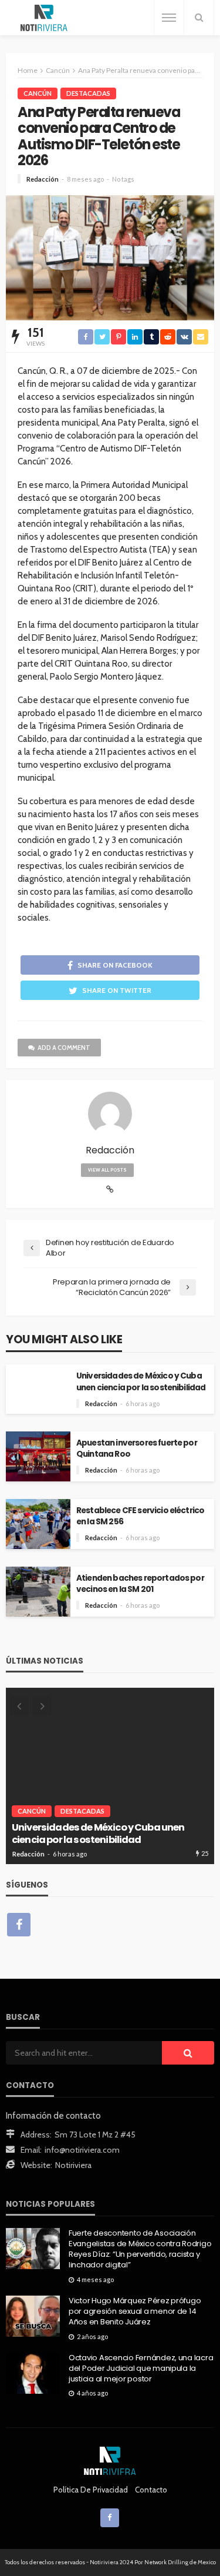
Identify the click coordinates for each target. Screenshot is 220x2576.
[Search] (199, 18)
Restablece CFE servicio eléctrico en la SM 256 (140, 1516)
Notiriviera (73, 2165)
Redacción (43, 179)
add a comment (64, 1048)
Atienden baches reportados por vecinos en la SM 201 (140, 1584)
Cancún (38, 93)
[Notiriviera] (44, 18)
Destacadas (88, 93)
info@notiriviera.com (82, 2150)
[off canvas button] (169, 18)
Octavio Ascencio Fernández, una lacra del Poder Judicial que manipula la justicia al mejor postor (141, 2368)
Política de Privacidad (91, 2490)
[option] (110, 1776)
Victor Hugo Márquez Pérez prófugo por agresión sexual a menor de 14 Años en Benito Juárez (135, 2311)
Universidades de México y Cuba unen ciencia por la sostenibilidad (141, 1381)
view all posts (107, 1170)
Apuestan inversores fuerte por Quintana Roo (137, 1448)
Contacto (151, 2490)
